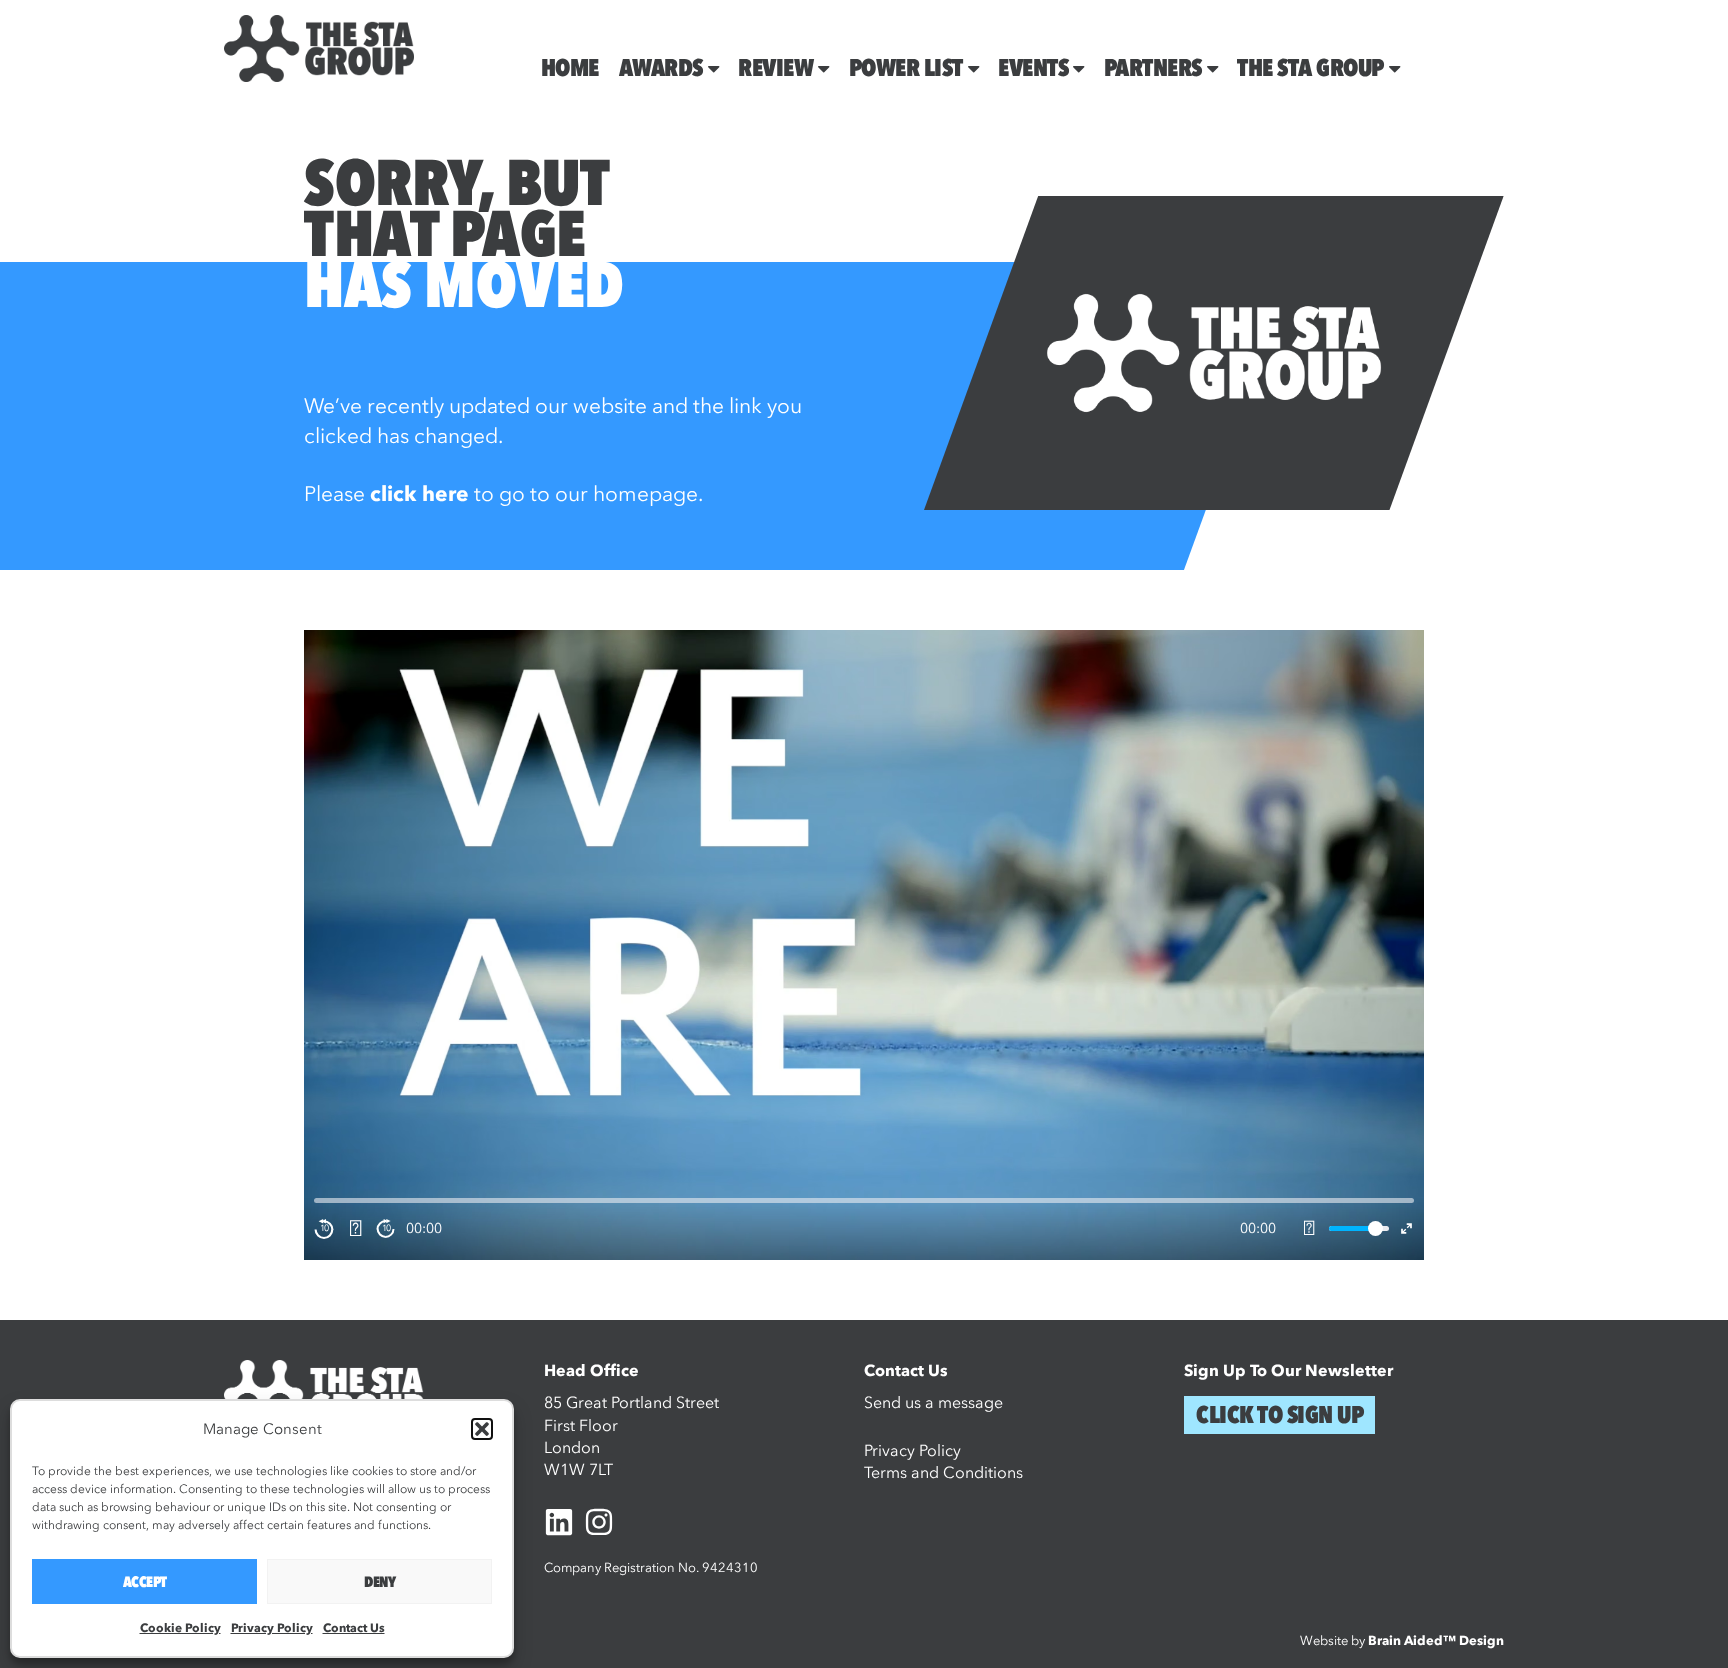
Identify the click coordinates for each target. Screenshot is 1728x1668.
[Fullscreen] (1406, 1228)
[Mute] (1309, 1229)
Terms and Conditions (943, 1473)
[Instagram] (599, 1522)
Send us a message (933, 1403)
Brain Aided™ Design (1436, 1641)
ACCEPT (145, 1582)
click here (419, 494)
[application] (864, 945)
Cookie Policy (180, 1628)
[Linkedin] (559, 1522)
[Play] (355, 1229)
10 (324, 1228)
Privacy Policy (272, 1628)
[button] (482, 1429)
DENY (379, 1582)
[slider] (1359, 1228)
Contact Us (354, 1628)
